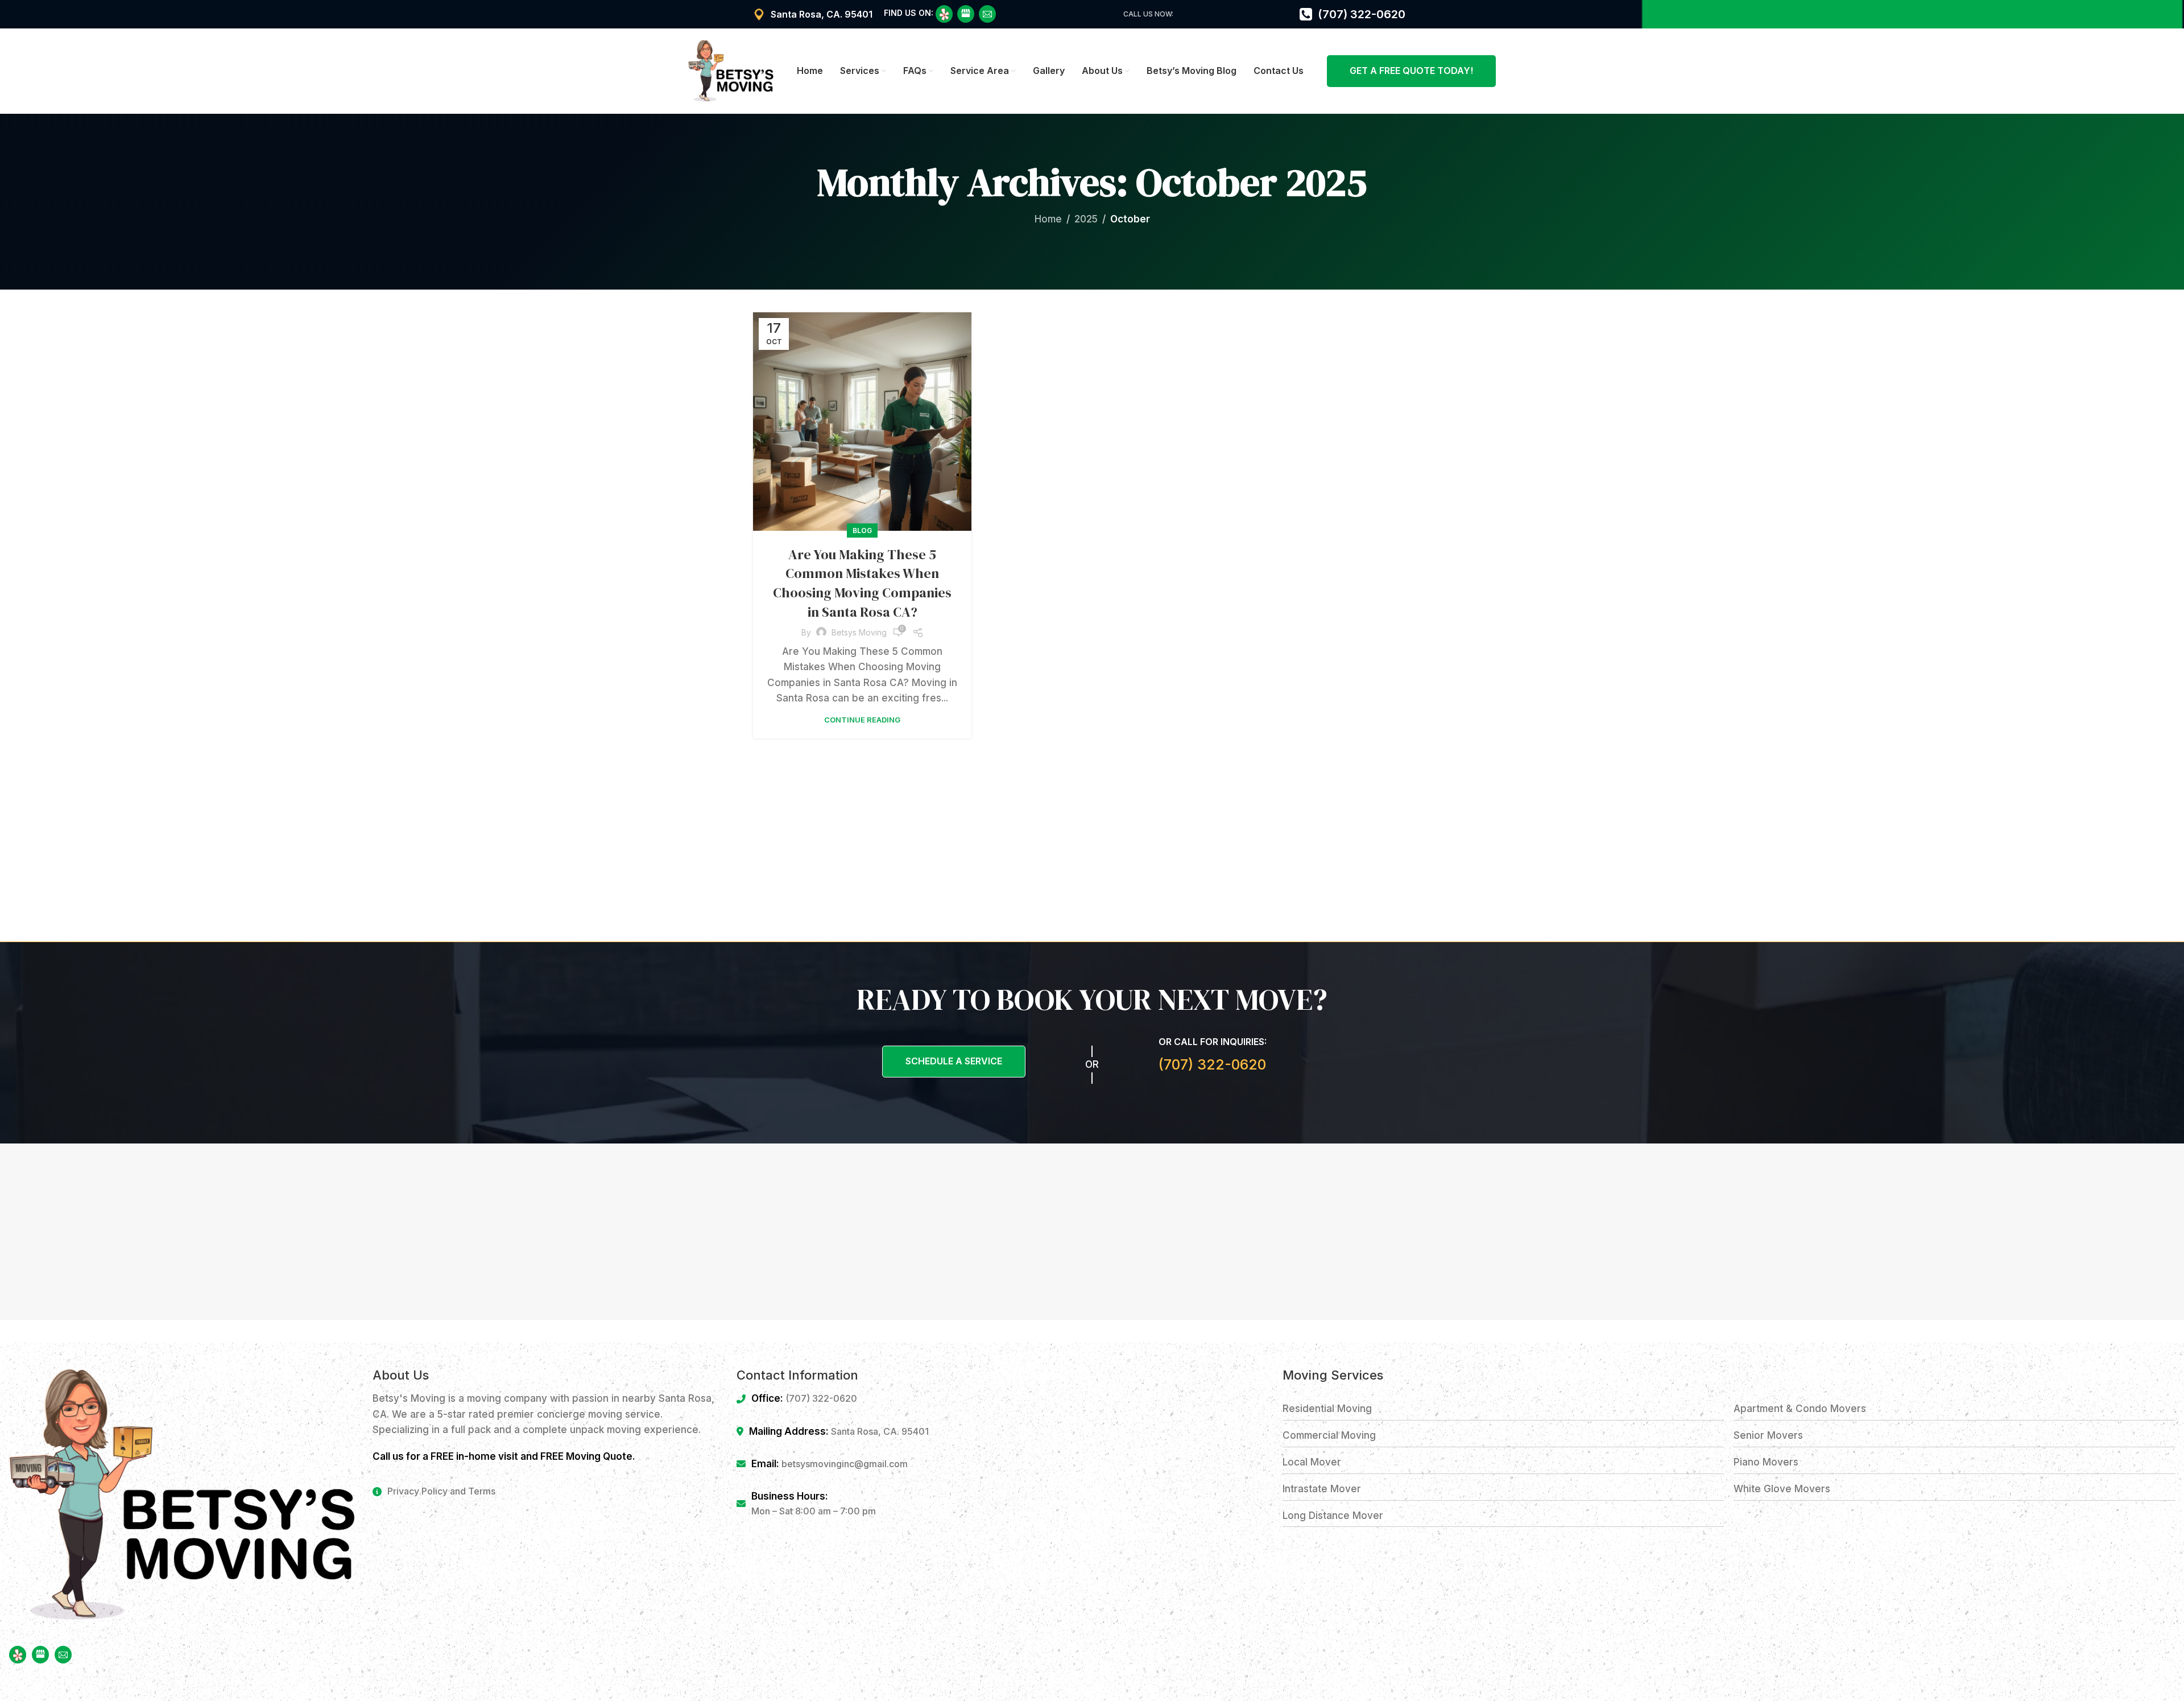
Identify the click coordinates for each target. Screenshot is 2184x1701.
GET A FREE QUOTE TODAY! (1411, 71)
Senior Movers (1768, 1435)
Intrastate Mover (1322, 1489)
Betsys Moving (859, 632)
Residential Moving (1327, 1409)
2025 (1086, 219)
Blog (862, 530)
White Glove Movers (1782, 1489)
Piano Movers (1766, 1462)
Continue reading (862, 720)
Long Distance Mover (1333, 1516)
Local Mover (1312, 1462)
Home (1048, 219)
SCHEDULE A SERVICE (954, 1061)
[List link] (546, 1492)
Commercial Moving (1329, 1435)
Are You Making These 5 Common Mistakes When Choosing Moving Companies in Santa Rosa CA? (862, 583)
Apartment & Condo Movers (1800, 1409)
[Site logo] (731, 71)
